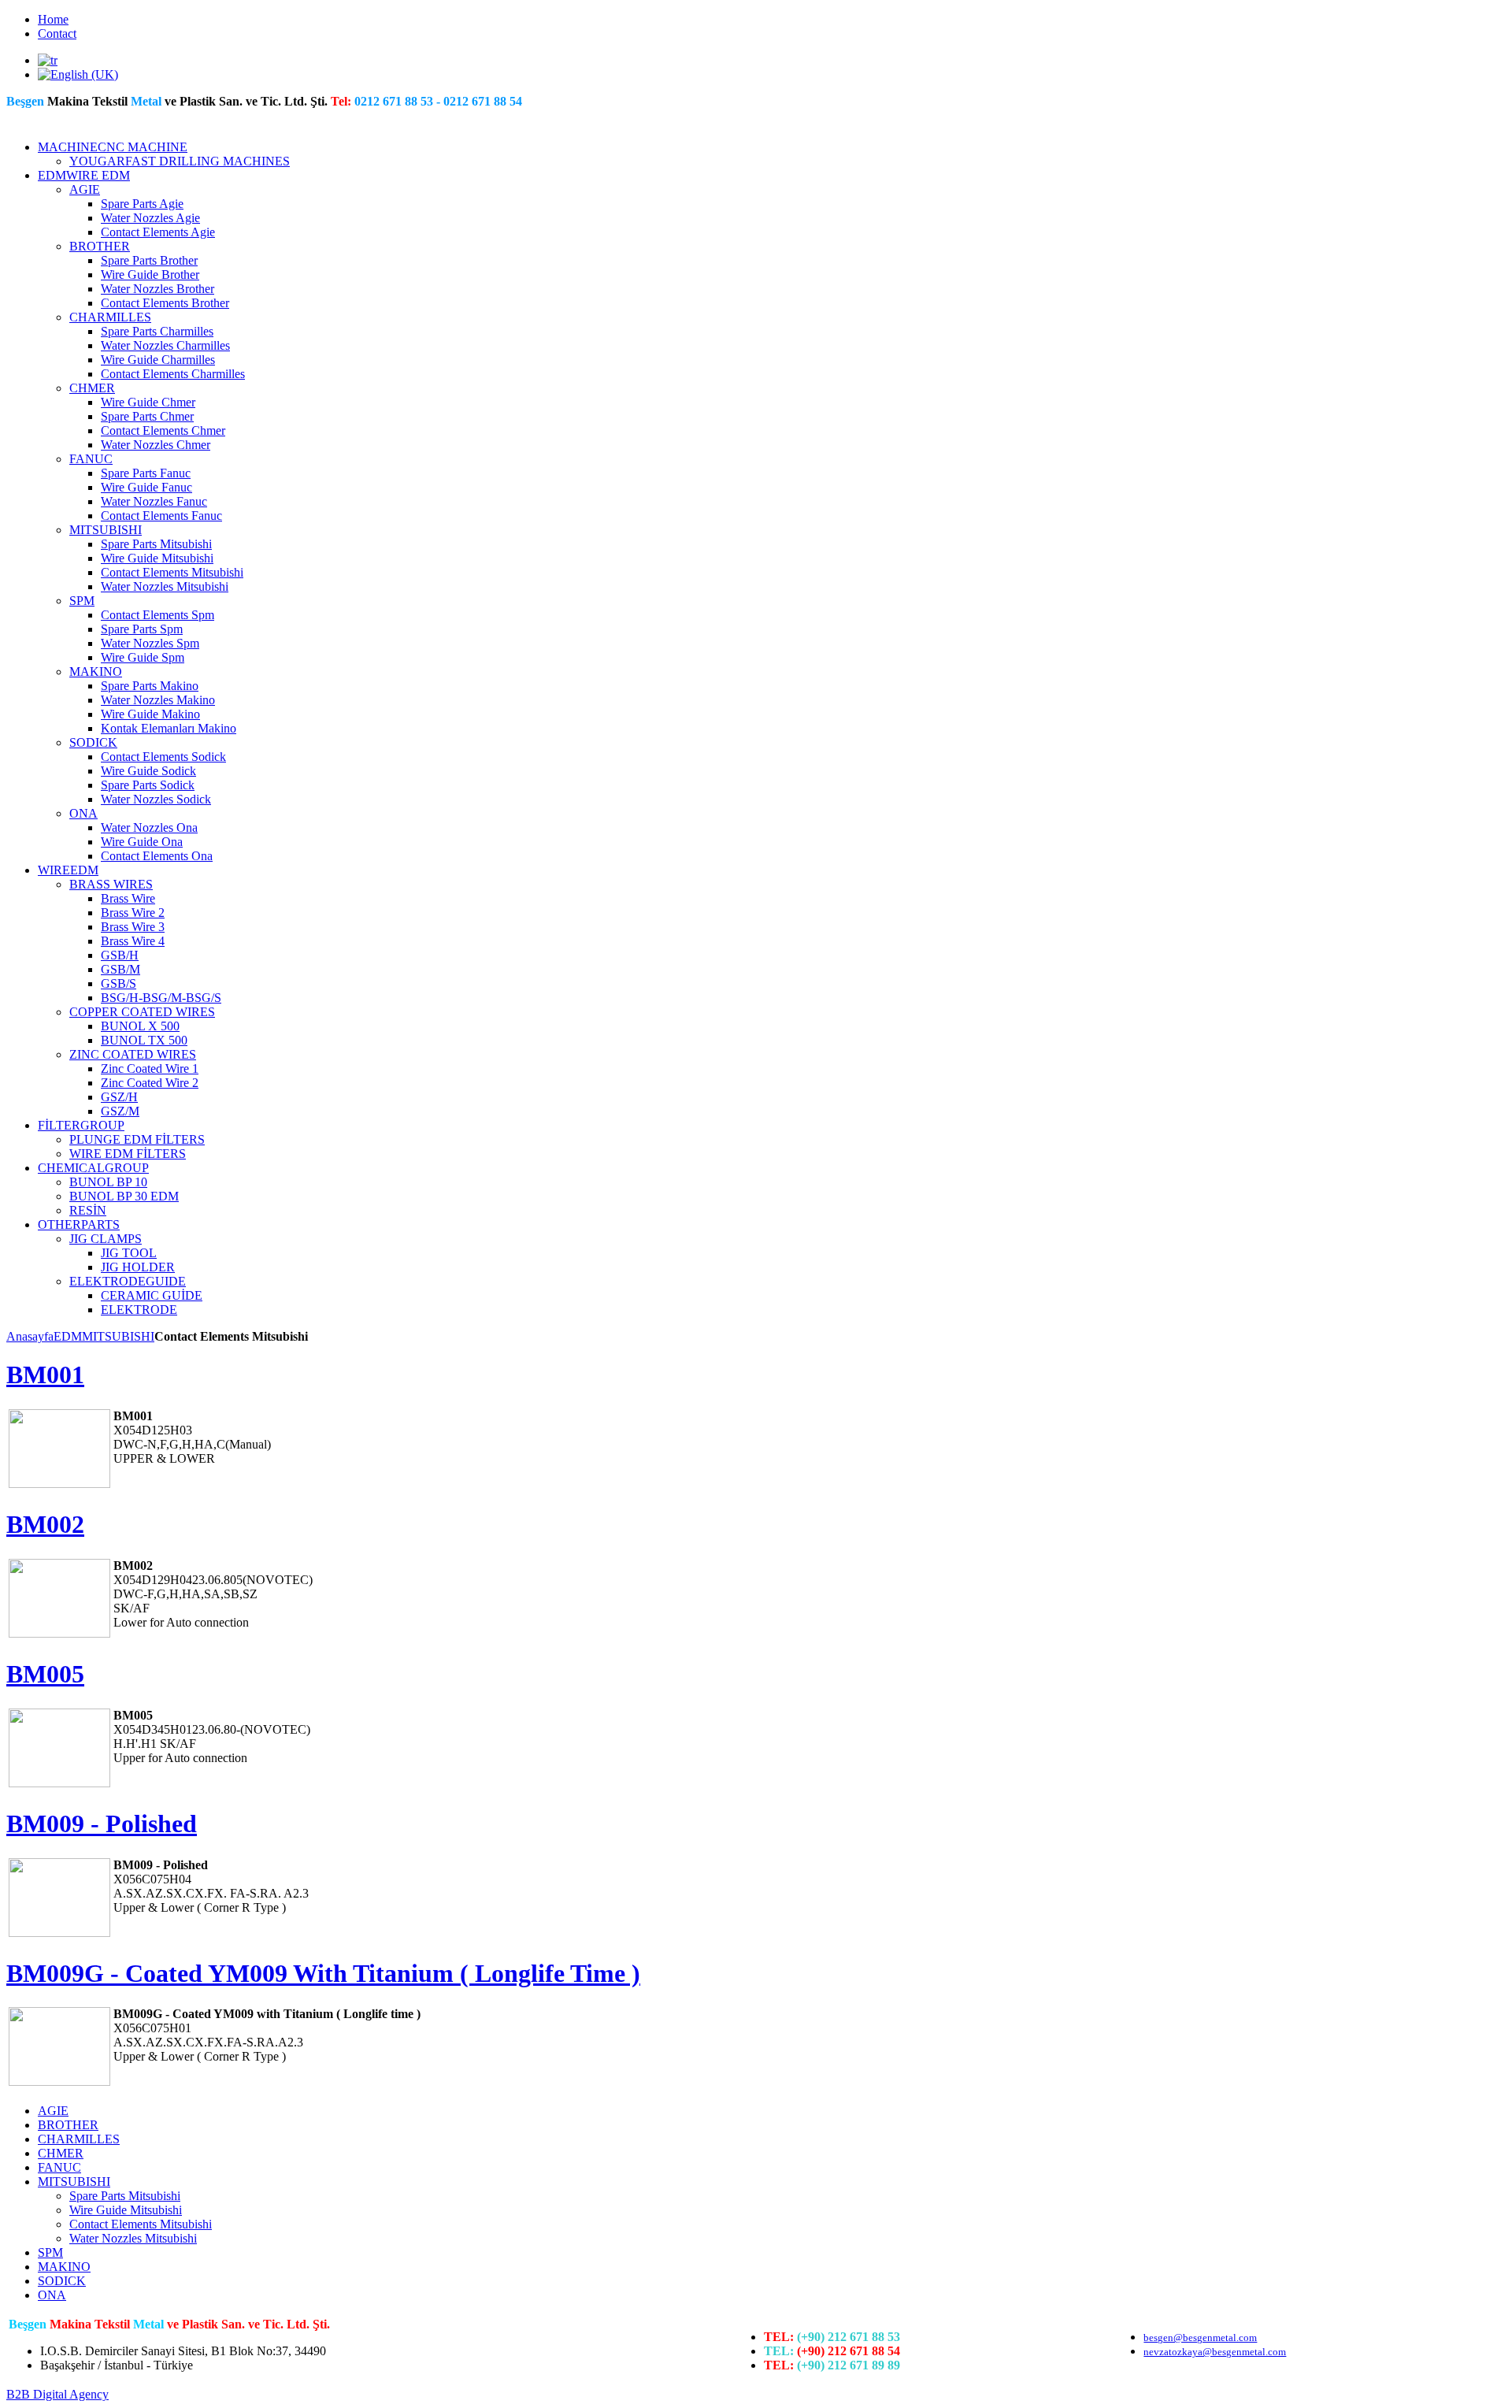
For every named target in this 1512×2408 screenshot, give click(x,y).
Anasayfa (30, 1336)
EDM (68, 1336)
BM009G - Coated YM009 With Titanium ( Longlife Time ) (323, 1973)
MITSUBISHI (118, 1336)
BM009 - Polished (102, 1824)
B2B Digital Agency (57, 2394)
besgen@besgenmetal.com (1200, 2338)
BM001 (45, 1375)
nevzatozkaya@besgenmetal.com (1215, 2352)
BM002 (45, 1524)
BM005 (45, 1674)
